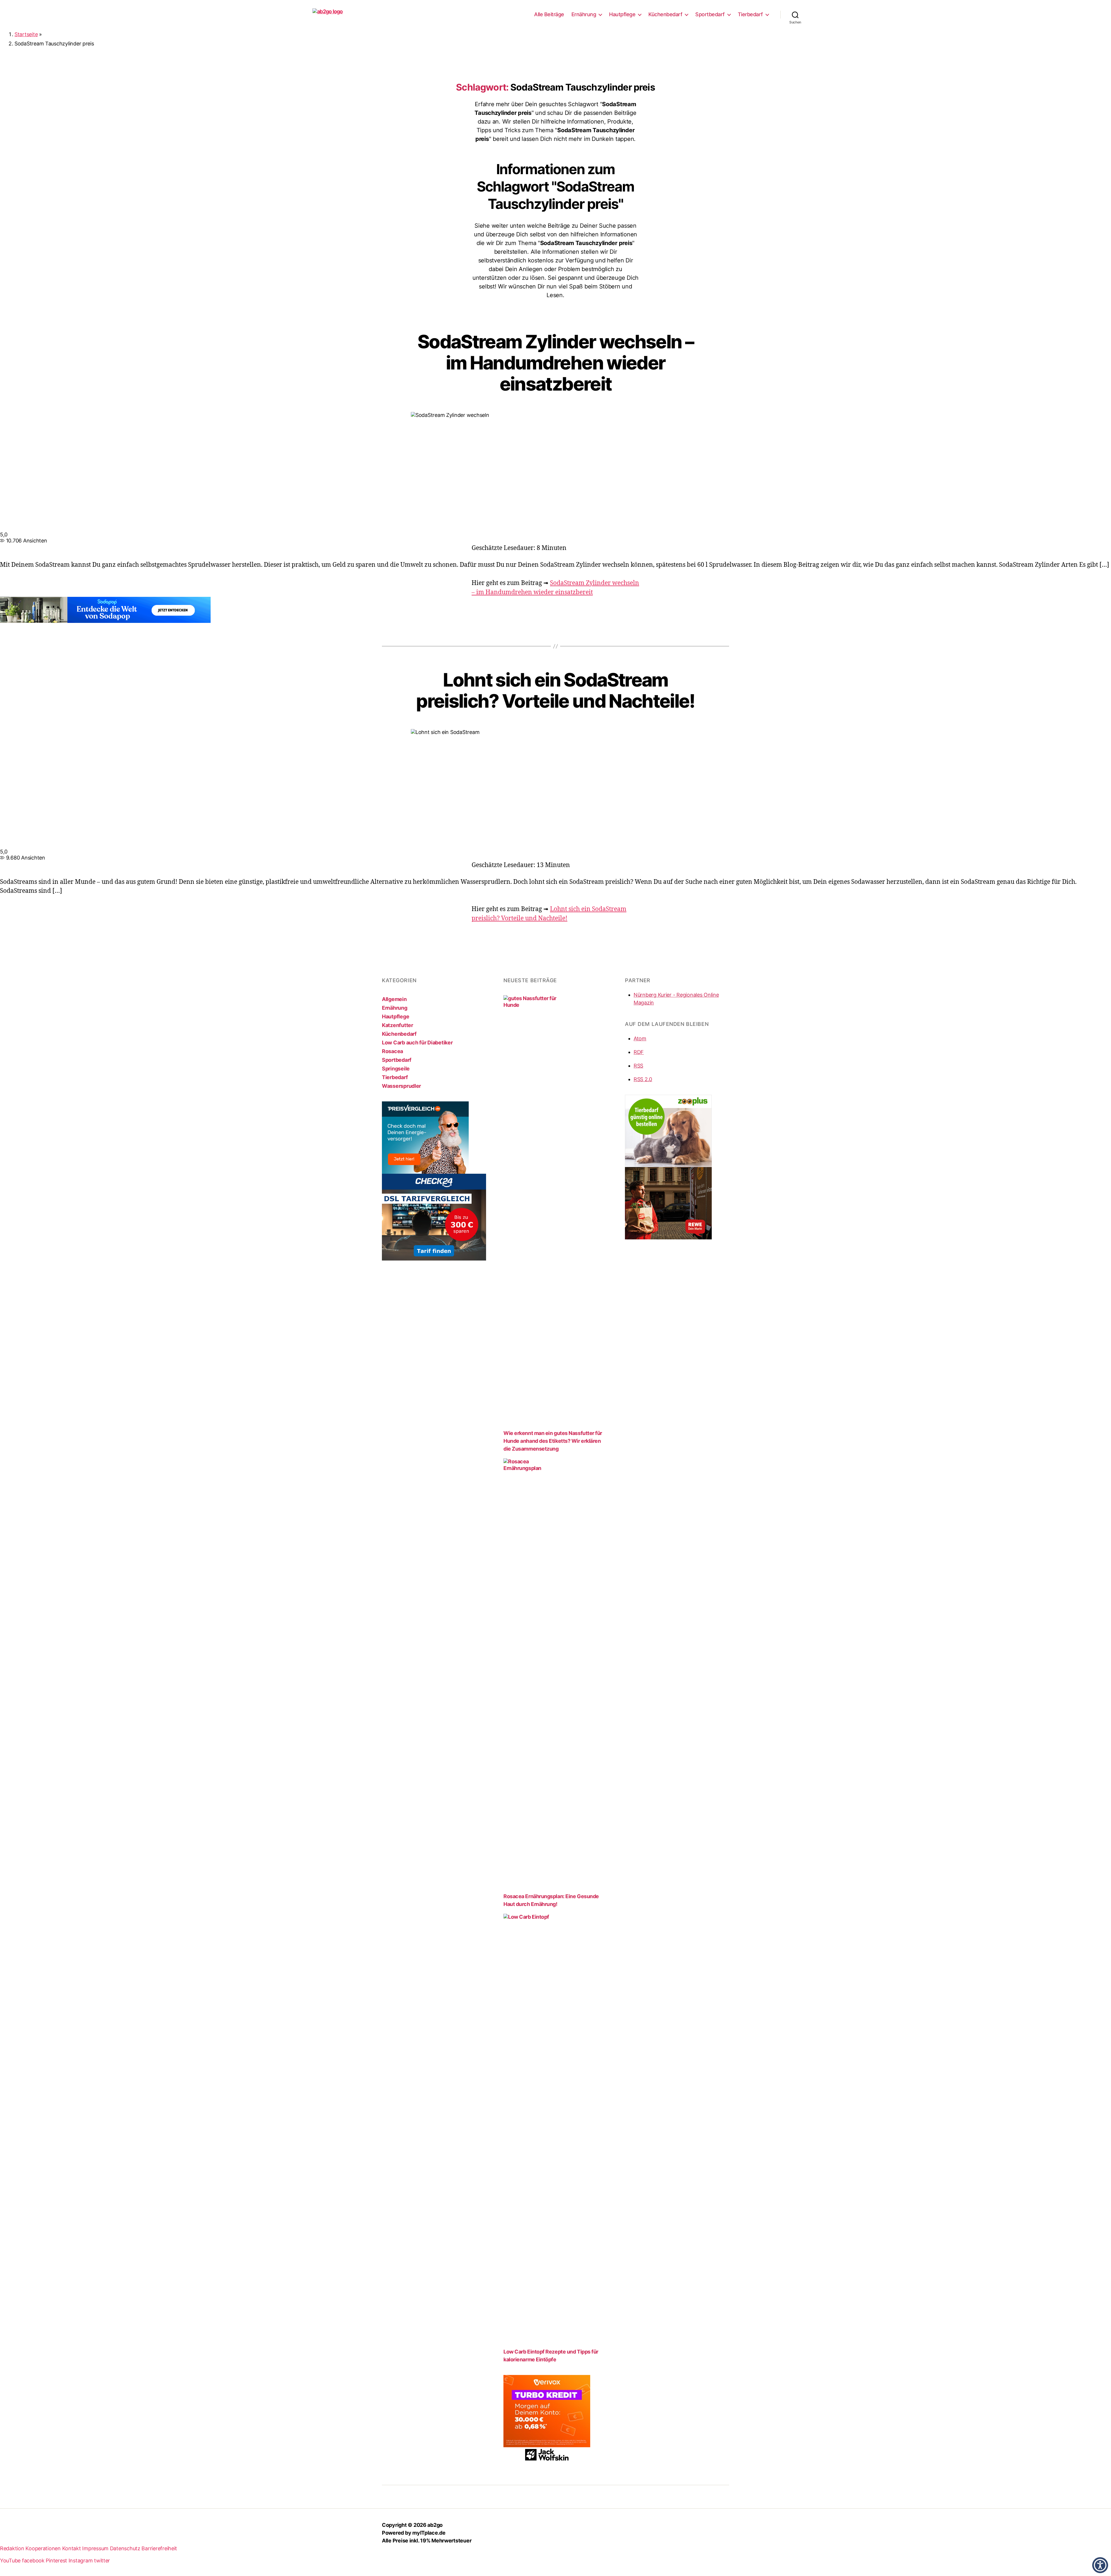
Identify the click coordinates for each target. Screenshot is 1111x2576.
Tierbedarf (750, 14)
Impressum (95, 2548)
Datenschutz (125, 2548)
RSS (638, 1066)
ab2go (435, 2525)
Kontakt (72, 2548)
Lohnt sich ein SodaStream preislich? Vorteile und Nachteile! (555, 690)
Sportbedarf (710, 14)
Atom (640, 1038)
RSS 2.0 (643, 1079)
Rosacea (392, 1051)
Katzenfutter (398, 1025)
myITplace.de (429, 2533)
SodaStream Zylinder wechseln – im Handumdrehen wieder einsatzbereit (555, 363)
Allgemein (394, 999)
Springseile (396, 1069)
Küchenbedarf (665, 14)
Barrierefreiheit (159, 2548)
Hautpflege (622, 14)
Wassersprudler (401, 1086)
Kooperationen (43, 2548)
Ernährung (584, 14)
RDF (639, 1052)
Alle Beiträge (549, 14)
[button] (1100, 2565)
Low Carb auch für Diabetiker (417, 1043)
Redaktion (12, 2548)
